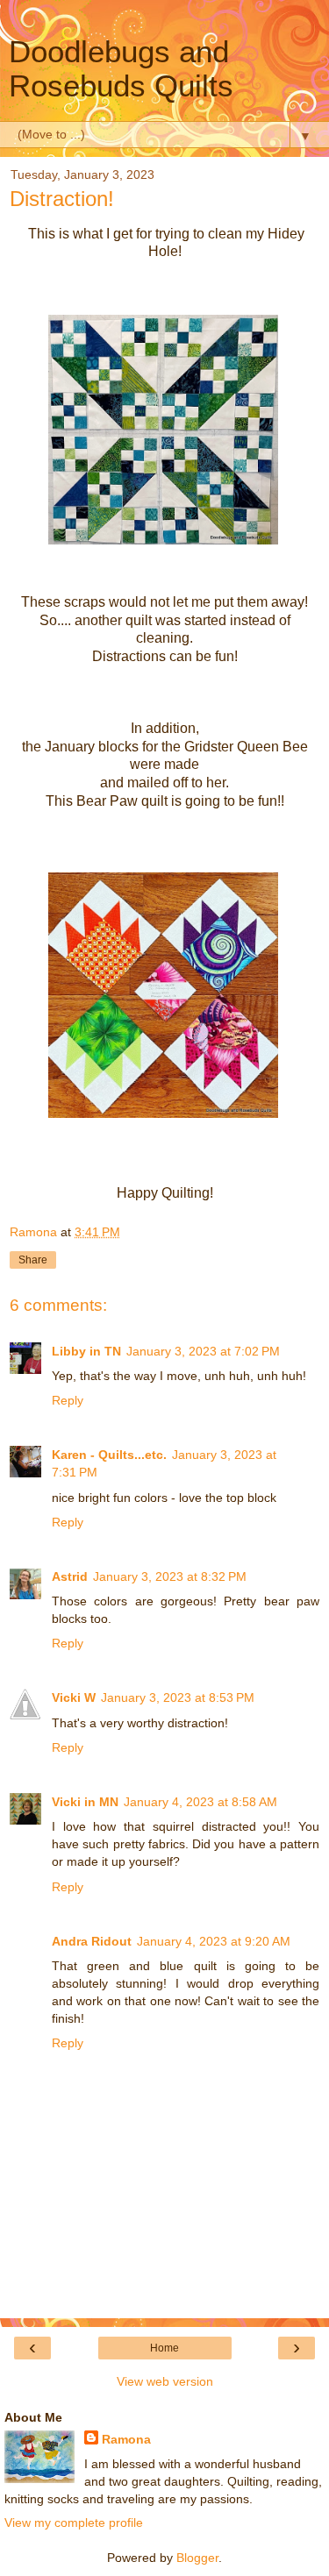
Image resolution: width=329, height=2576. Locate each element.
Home (164, 2348)
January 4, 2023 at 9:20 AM (214, 1941)
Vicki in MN (85, 1802)
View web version (165, 2381)
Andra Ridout (92, 1941)
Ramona (126, 2439)
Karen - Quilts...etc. (109, 1455)
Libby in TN (86, 1351)
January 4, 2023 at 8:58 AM (200, 1802)
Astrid (70, 1576)
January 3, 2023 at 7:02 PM (203, 1351)
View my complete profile (74, 2523)
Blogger (197, 2558)
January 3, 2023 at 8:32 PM (170, 1576)
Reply (68, 1400)
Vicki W (74, 1697)
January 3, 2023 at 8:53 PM (178, 1697)
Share (33, 1260)
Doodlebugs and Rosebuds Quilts (121, 69)
